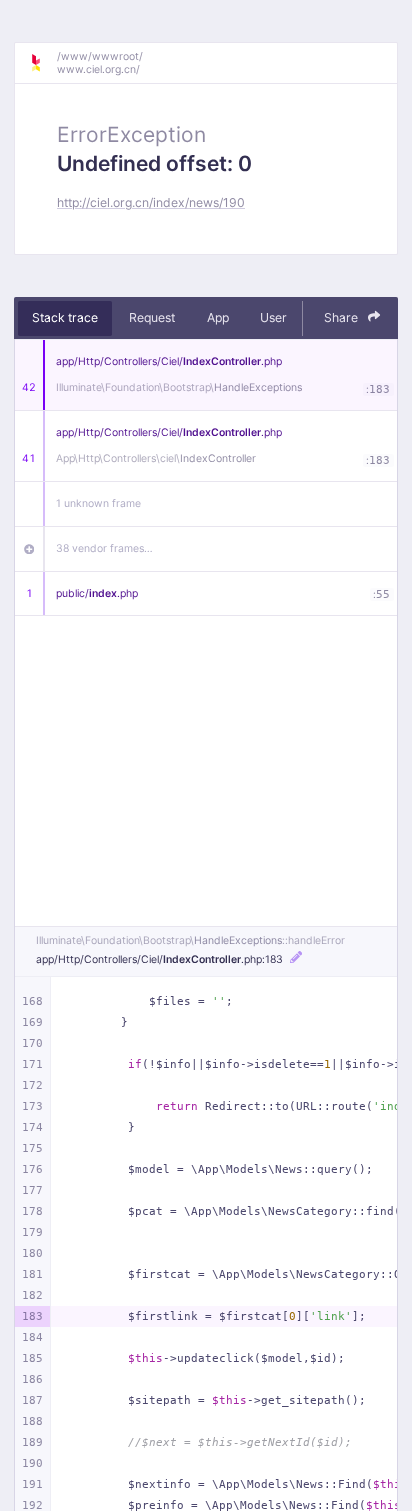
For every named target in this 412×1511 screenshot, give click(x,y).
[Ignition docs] (43, 63)
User (273, 317)
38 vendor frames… (104, 548)
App (218, 317)
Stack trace (65, 317)
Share (342, 317)
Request (152, 317)
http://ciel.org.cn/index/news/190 (151, 202)
